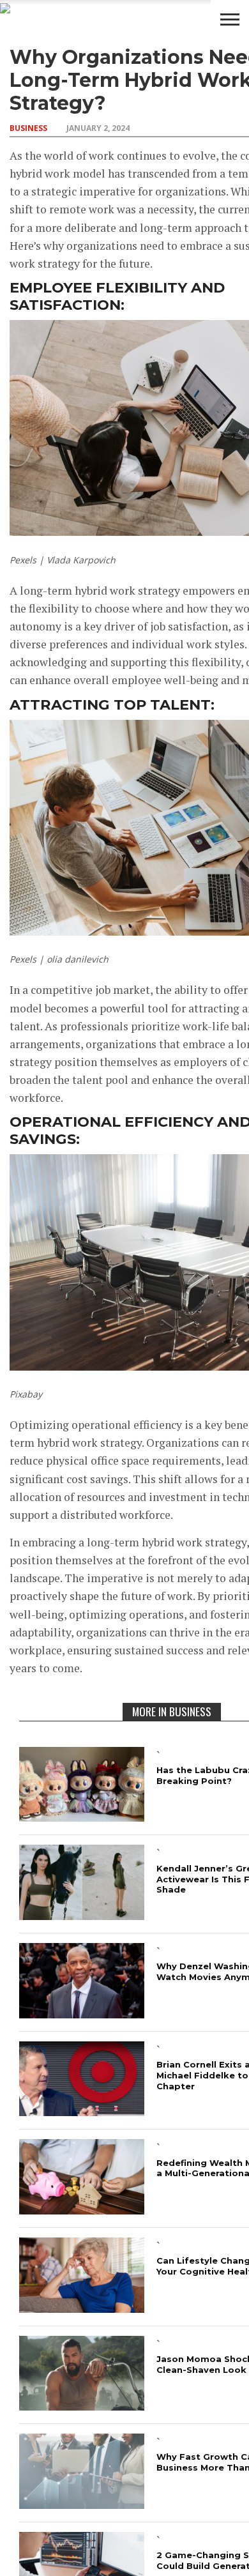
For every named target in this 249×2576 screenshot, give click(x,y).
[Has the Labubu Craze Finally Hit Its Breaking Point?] (82, 1818)
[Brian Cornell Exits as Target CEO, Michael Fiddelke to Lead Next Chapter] (82, 2112)
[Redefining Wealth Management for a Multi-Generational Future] (82, 2210)
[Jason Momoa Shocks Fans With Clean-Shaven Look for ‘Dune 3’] (82, 2406)
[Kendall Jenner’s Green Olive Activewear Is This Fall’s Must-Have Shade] (82, 1916)
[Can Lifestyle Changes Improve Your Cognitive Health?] (82, 2309)
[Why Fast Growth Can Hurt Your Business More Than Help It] (82, 2505)
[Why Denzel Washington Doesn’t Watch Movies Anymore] (82, 2014)
